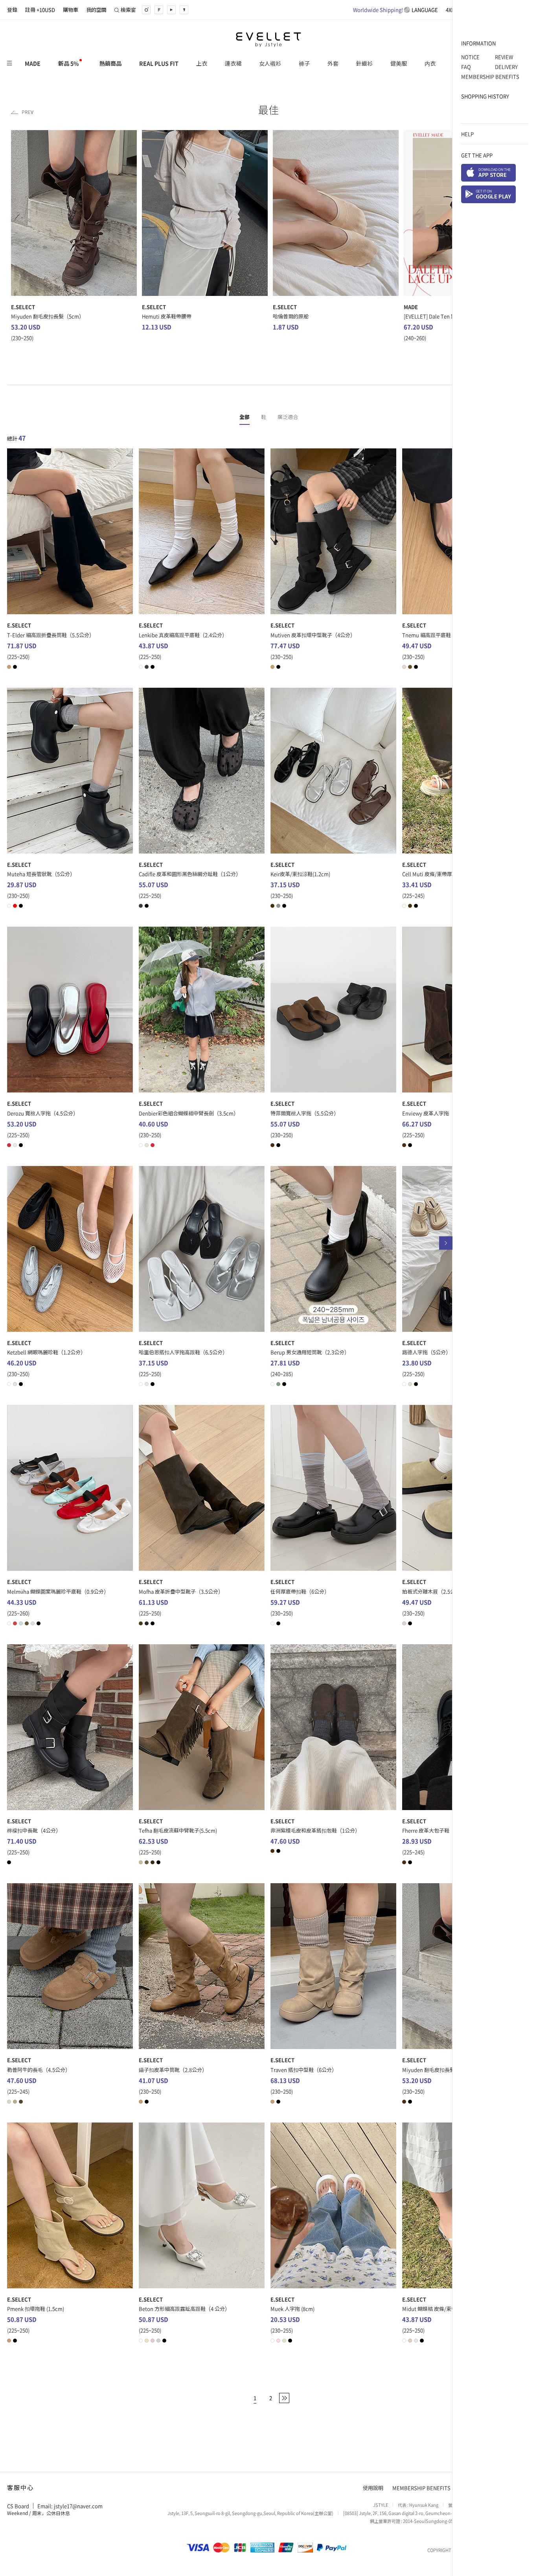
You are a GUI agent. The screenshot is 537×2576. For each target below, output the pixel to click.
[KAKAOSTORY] (184, 10)
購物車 (71, 10)
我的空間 (96, 10)
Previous (22, 112)
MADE (33, 63)
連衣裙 (233, 63)
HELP (467, 134)
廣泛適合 (288, 417)
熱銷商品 (110, 63)
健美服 (399, 63)
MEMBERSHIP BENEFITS (490, 76)
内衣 (430, 63)
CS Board (18, 2506)
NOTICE (470, 57)
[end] (284, 2398)
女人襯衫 (270, 63)
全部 (245, 417)
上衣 (202, 63)
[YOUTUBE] (171, 10)
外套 (333, 63)
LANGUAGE (395, 10)
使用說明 (373, 2488)
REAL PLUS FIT (159, 63)
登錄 (12, 10)
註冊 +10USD (40, 10)
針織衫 (364, 63)
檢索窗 (128, 10)
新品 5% (68, 63)
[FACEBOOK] (159, 10)
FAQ (466, 67)
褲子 (304, 63)
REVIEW (504, 57)
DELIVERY (506, 67)
